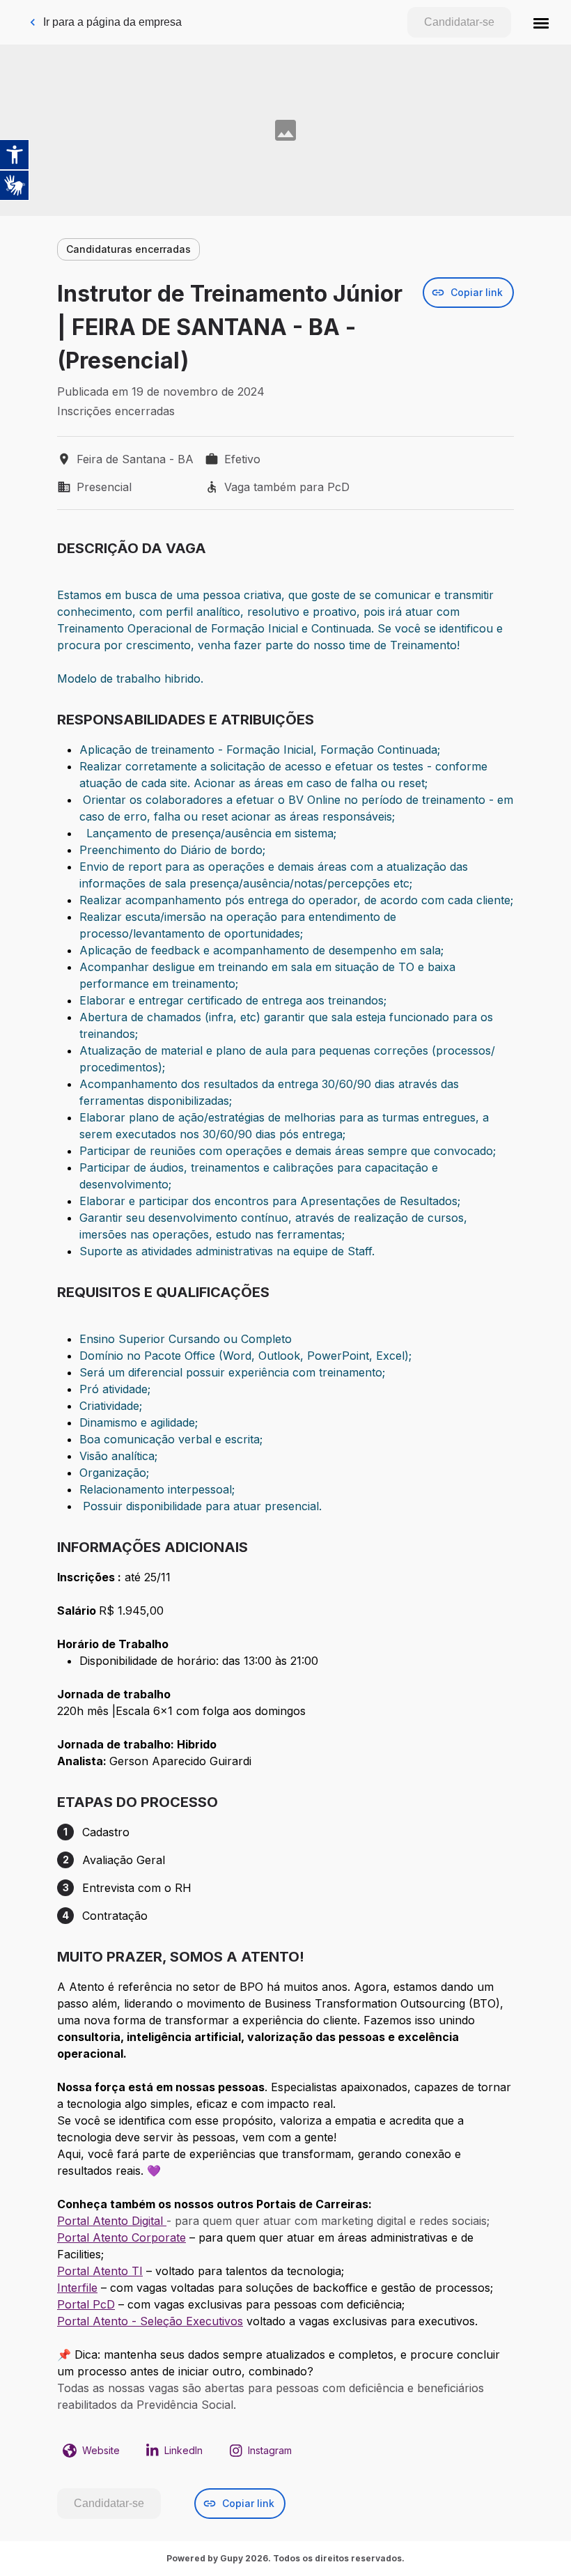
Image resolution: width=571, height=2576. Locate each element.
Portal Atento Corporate (122, 2237)
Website (101, 2450)
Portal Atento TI (100, 2271)
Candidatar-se (459, 22)
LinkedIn (183, 2450)
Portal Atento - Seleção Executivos (150, 2321)
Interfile (77, 2288)
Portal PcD (86, 2304)
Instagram (270, 2450)
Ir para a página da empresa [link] (112, 22)
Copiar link (477, 292)
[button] (541, 22)
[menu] (541, 22)
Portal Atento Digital (112, 2221)
